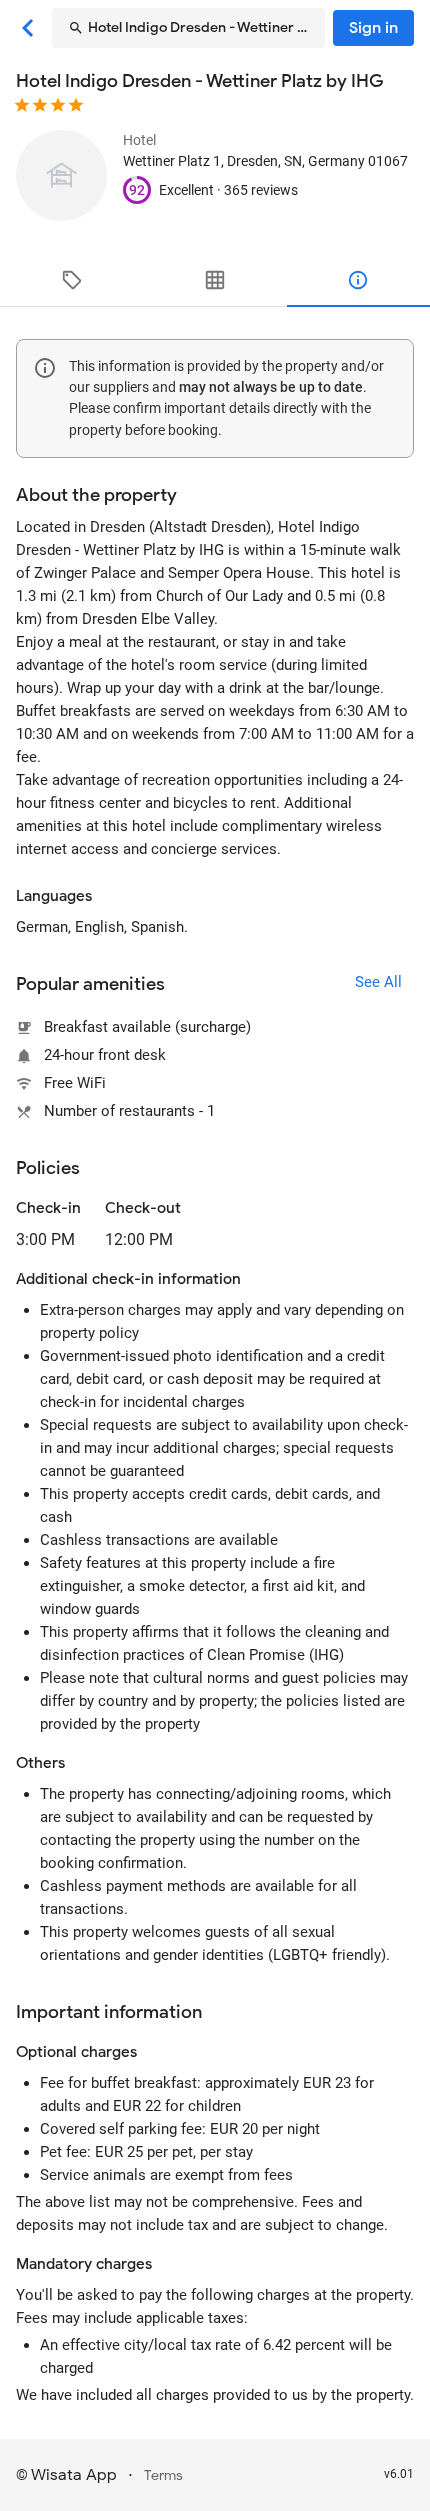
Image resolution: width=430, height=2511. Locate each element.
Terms (163, 2475)
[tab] (71, 280)
